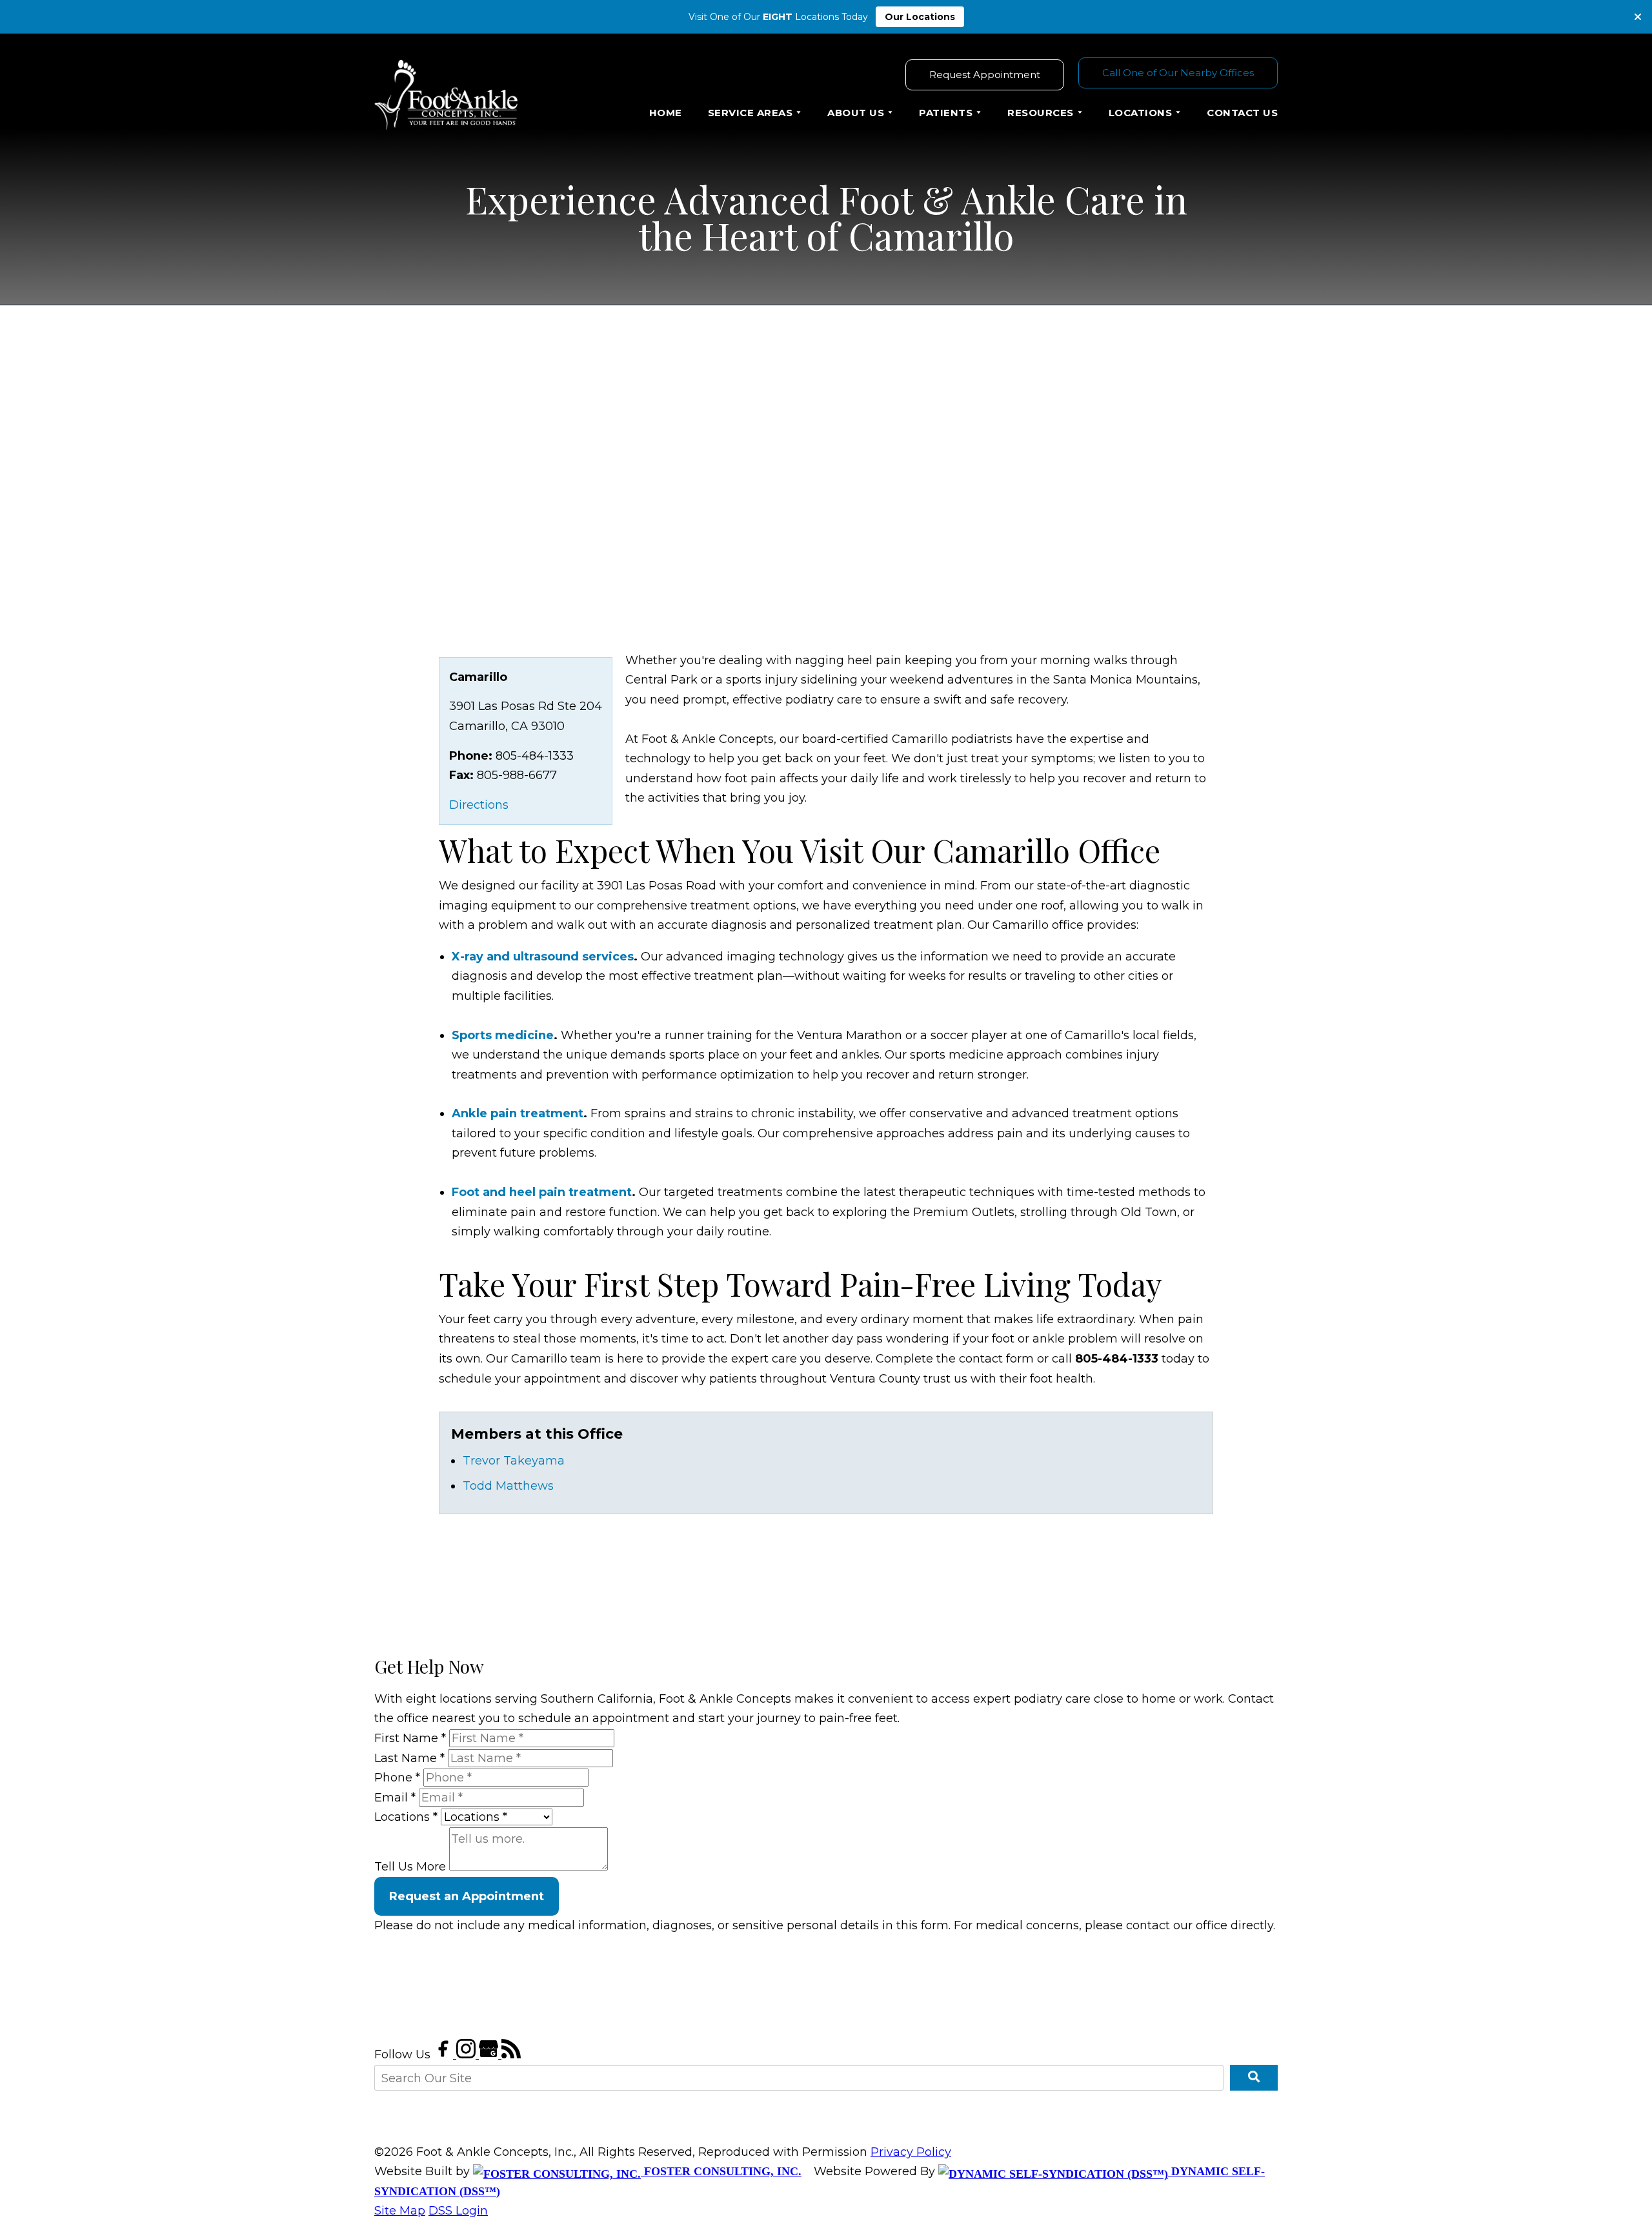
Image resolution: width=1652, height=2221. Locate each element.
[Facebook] (445, 2054)
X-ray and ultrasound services (543, 957)
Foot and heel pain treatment (542, 1192)
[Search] (1254, 2078)
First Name (410, 1738)
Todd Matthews (508, 1486)
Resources (1041, 113)
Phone (397, 1778)
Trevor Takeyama (514, 1461)
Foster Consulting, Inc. (721, 2171)
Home (666, 113)
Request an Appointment (467, 1896)
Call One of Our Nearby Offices (1178, 73)
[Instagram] (468, 2054)
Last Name (409, 1758)
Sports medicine (503, 1035)
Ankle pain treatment (518, 1113)
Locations (1141, 113)
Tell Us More (410, 1867)
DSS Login (458, 2211)
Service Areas (750, 113)
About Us (856, 113)
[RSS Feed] (511, 2054)
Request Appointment (985, 75)
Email (395, 1798)
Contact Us (1242, 113)
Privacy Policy (911, 2152)
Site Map (400, 2211)
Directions (479, 805)
